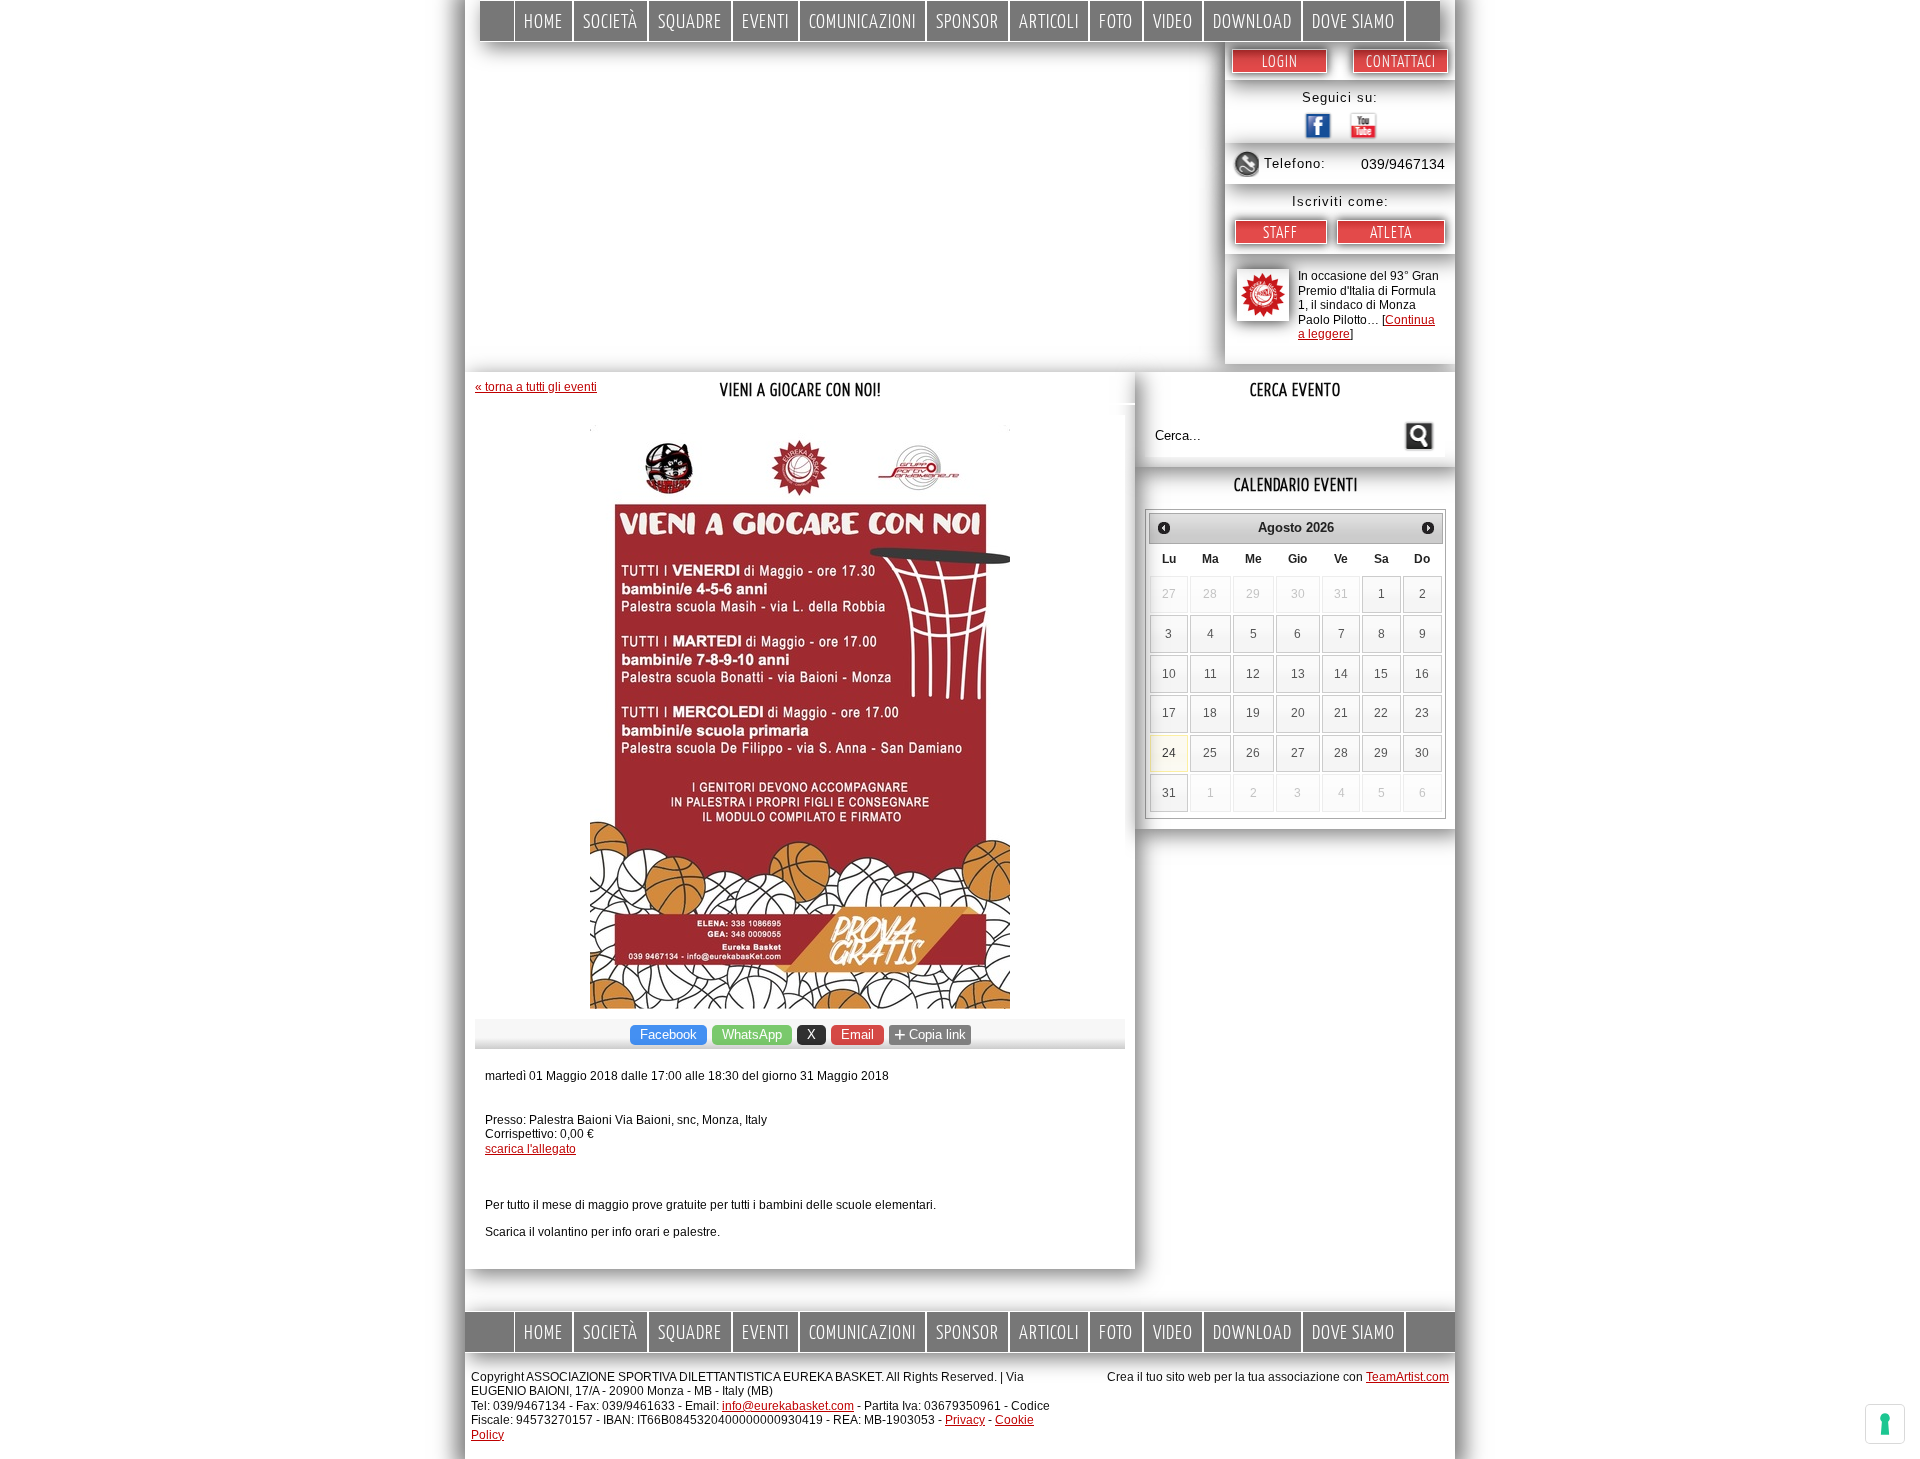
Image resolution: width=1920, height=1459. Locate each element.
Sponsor (967, 20)
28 (1341, 753)
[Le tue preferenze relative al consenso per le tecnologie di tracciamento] (1885, 1424)
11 (1210, 674)
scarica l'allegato (530, 1149)
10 (1169, 674)
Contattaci (1401, 60)
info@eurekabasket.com (788, 1406)
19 (1253, 713)
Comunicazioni (862, 20)
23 (1422, 713)
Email (857, 1034)
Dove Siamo (1353, 20)
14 (1341, 674)
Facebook (668, 1034)
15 (1381, 674)
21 (1341, 713)
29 (1381, 753)
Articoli (1049, 20)
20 (1298, 713)
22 (1381, 713)
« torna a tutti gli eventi (536, 387)
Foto (1116, 20)
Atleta (1391, 231)
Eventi (765, 20)
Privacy (965, 1420)
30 (1422, 753)
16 (1422, 674)
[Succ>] (1428, 528)
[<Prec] (1164, 528)
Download (1252, 20)
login (1280, 60)
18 (1210, 713)
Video (1173, 20)
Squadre (690, 20)
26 (1253, 753)
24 (1169, 753)
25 (1210, 753)
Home (543, 20)
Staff (1280, 231)
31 (1169, 793)
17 (1169, 713)
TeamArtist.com (1407, 1377)
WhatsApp (752, 1034)
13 (1298, 674)
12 (1253, 674)
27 (1298, 753)
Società (610, 20)
